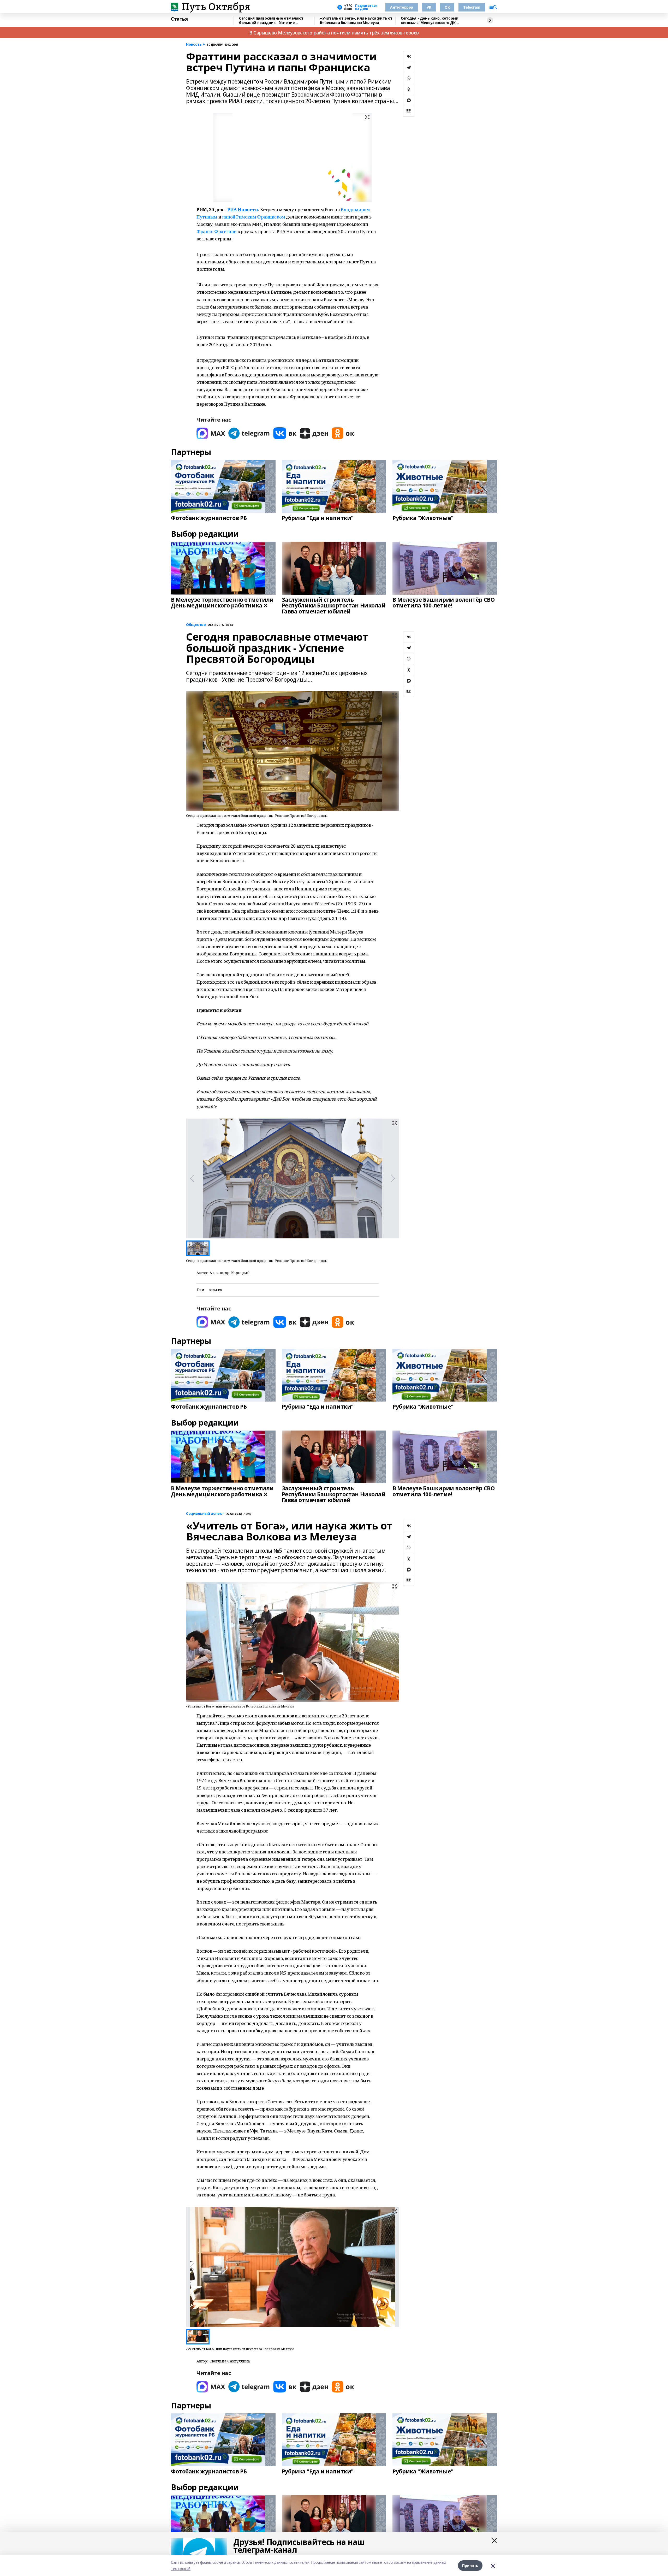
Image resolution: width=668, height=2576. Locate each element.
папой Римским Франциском (254, 217)
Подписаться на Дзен (366, 7)
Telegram (472, 7)
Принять (470, 2565)
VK (429, 7)
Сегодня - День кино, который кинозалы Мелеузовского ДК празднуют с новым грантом (430, 20)
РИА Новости (243, 209)
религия (215, 1290)
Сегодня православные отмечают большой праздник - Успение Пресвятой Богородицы (271, 20)
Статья (179, 19)
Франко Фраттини (217, 231)
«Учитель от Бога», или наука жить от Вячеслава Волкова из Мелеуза (356, 20)
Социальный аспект (205, 1514)
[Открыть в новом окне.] (211, 433)
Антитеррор (402, 7)
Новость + (195, 45)
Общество (196, 625)
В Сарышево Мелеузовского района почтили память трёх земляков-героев (334, 33)
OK (447, 7)
